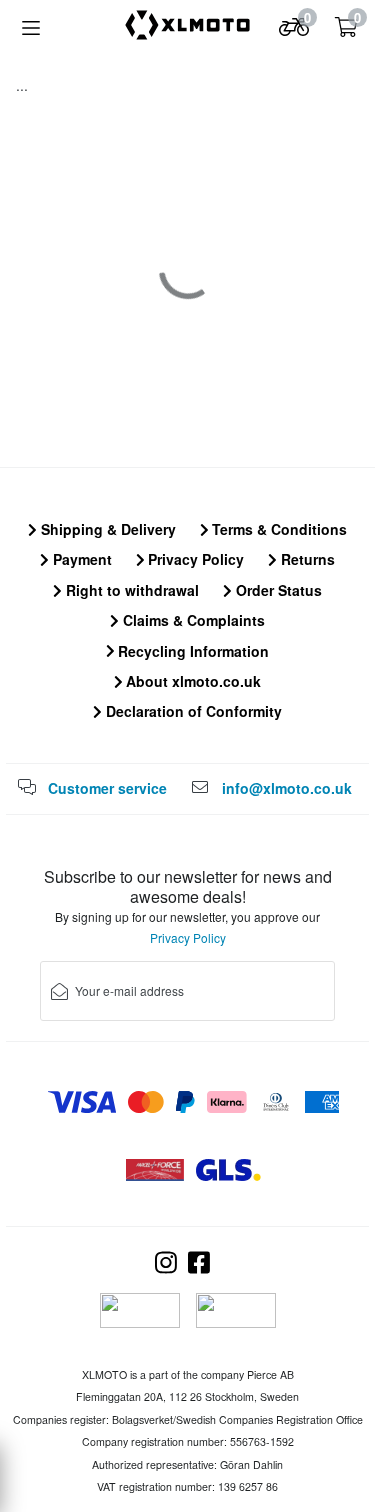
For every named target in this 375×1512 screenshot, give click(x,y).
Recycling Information (191, 651)
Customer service (107, 788)
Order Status (277, 590)
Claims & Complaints (192, 620)
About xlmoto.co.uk (191, 681)
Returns (306, 559)
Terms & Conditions (277, 529)
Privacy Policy (194, 559)
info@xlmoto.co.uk (287, 788)
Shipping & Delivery (106, 529)
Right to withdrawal (130, 590)
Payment (80, 559)
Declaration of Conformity (192, 711)
